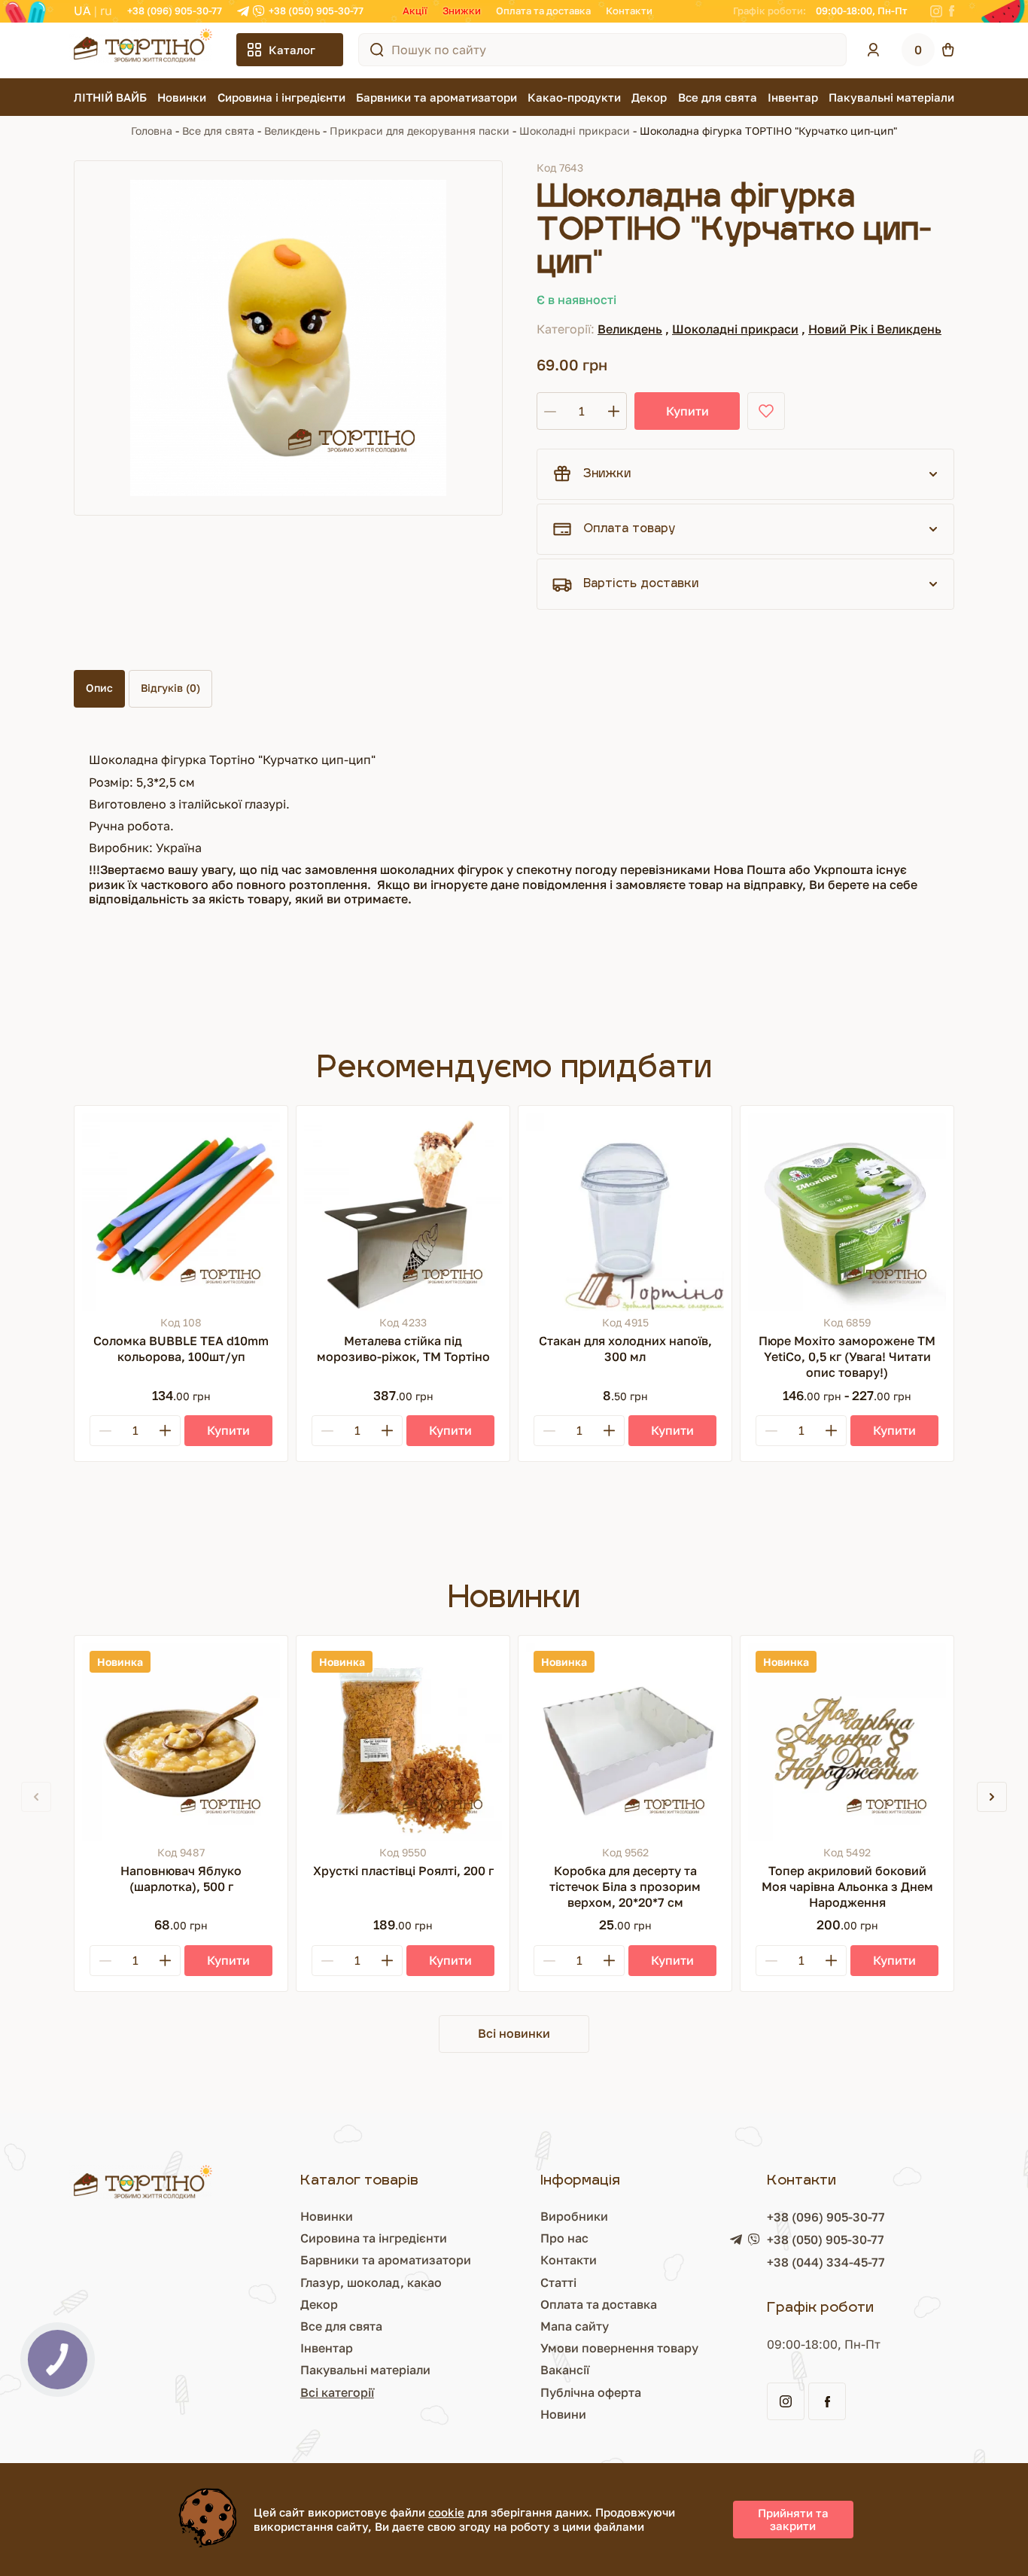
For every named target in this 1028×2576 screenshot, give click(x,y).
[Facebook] (952, 11)
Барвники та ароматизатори (436, 97)
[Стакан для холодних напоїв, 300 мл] (625, 1212)
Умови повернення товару (619, 2348)
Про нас (564, 2238)
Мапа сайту (575, 2326)
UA (82, 11)
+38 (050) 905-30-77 (316, 11)
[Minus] (105, 1431)
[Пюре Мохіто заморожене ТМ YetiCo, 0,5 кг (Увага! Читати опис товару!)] (847, 1212)
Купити (687, 411)
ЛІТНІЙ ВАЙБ (110, 97)
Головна (152, 131)
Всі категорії (337, 2392)
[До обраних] (766, 411)
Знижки (462, 11)
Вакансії (565, 2370)
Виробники (574, 2216)
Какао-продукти (574, 97)
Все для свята (718, 97)
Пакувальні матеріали (891, 97)
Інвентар (793, 97)
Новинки (182, 97)
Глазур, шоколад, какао (371, 2282)
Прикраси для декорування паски (420, 131)
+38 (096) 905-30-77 (175, 11)
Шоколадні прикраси (575, 131)
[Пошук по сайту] (377, 50)
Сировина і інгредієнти (281, 97)
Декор (649, 97)
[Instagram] (936, 11)
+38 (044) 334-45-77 (826, 2262)
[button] (992, 1797)
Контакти (629, 11)
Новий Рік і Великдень (875, 329)
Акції (415, 11)
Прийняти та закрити (793, 2519)
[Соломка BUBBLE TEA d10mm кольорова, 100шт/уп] (181, 1212)
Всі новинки (514, 2033)
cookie (446, 2512)
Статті (558, 2282)
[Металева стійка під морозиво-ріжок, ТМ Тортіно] (403, 1212)
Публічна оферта (591, 2392)
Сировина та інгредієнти (374, 2238)
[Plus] (165, 1431)
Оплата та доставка (543, 11)
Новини (563, 2414)
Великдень (292, 131)
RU (106, 11)
